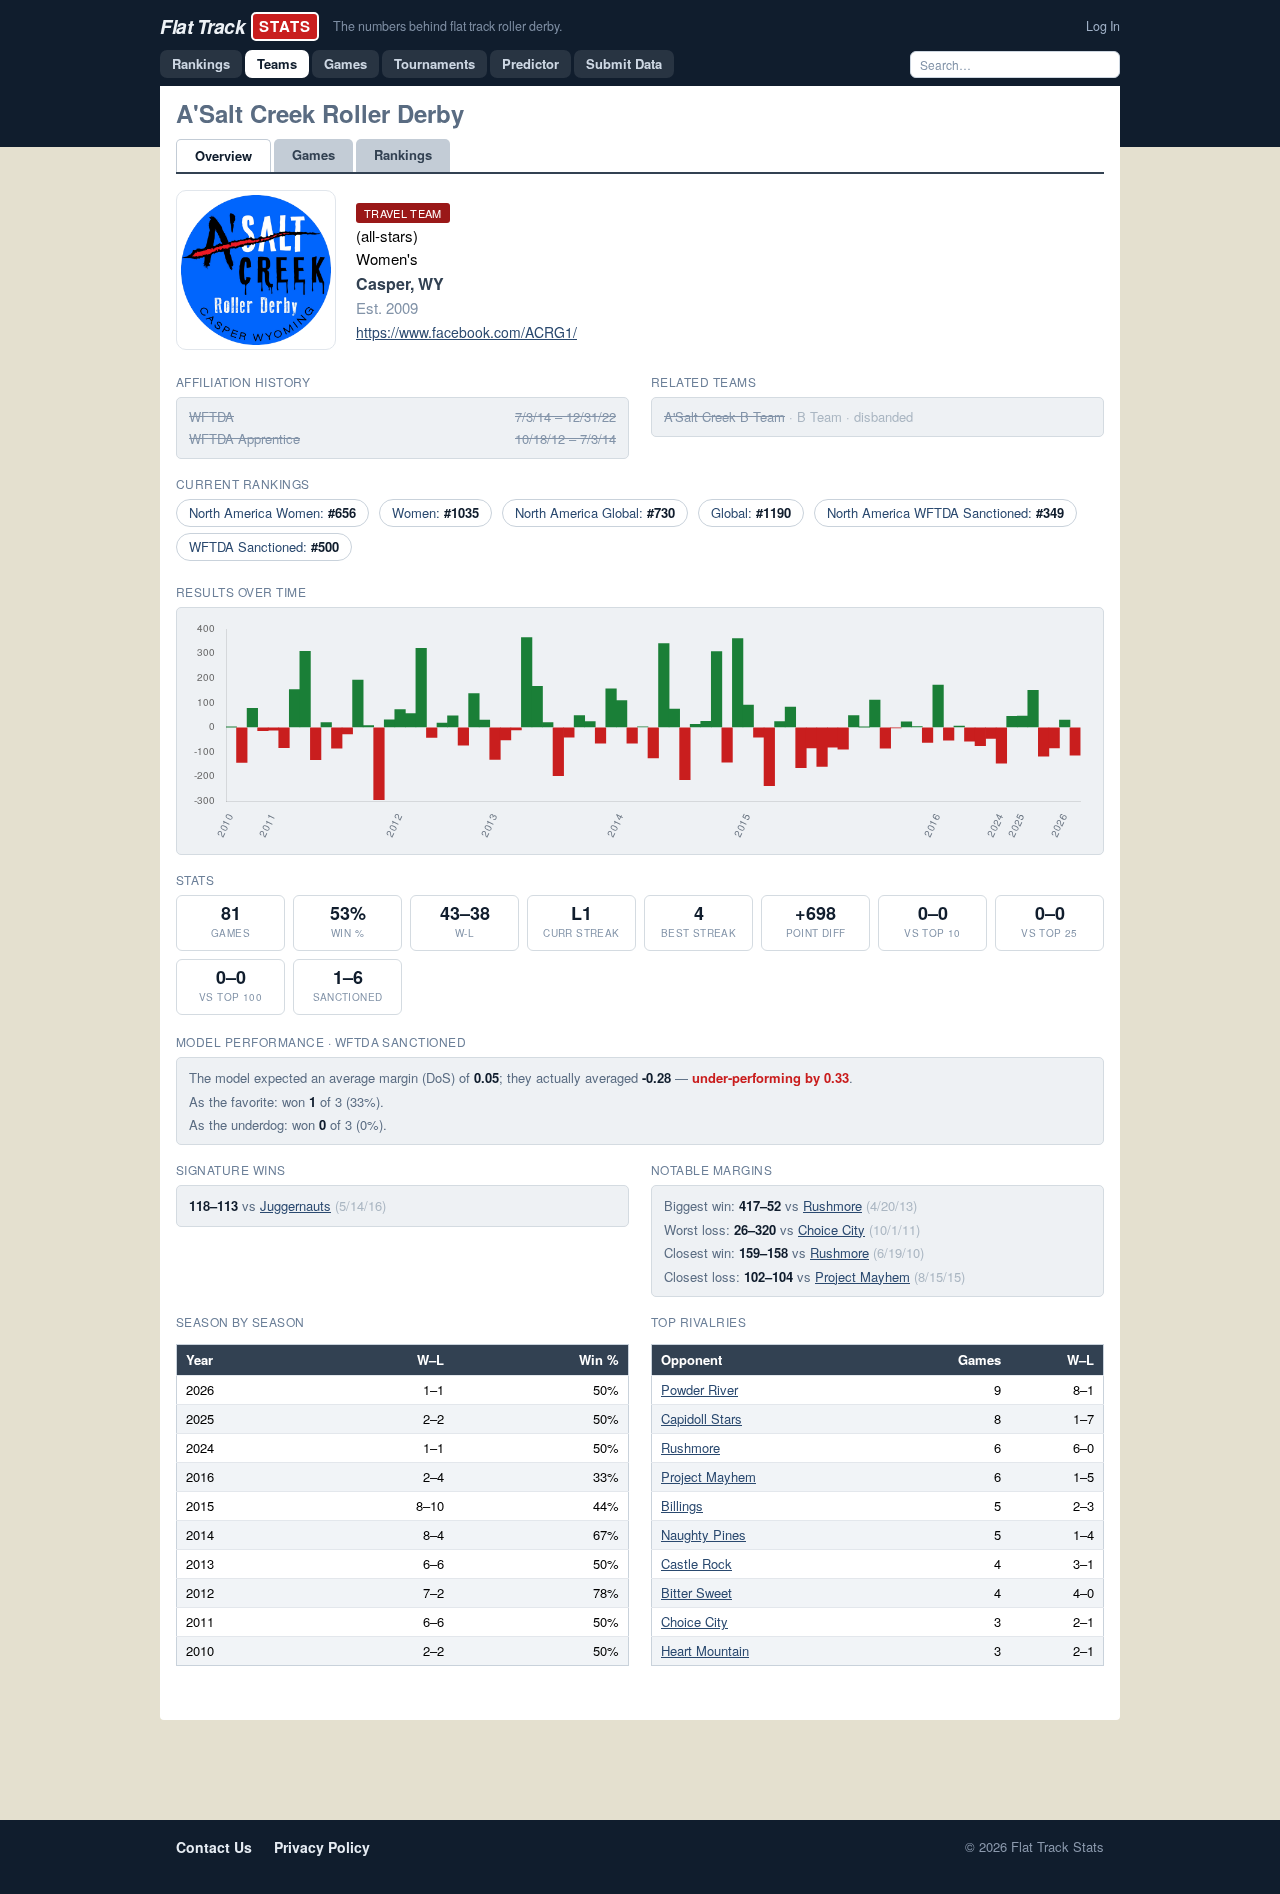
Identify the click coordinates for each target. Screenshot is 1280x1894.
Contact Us (214, 1847)
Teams (277, 63)
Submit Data (624, 63)
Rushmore (832, 1205)
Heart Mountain (705, 1650)
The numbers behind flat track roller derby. (447, 26)
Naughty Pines (703, 1534)
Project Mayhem (862, 1276)
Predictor (530, 63)
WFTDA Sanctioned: (264, 546)
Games (345, 63)
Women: (435, 512)
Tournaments (434, 63)
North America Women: (272, 512)
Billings (682, 1505)
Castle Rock (696, 1563)
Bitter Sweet (696, 1592)
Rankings (201, 63)
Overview (223, 155)
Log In (1103, 26)
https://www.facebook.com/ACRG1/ (466, 332)
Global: (751, 512)
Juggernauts (295, 1205)
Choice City (831, 1229)
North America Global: (595, 512)
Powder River (699, 1389)
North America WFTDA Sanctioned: (945, 512)
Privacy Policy (322, 1847)
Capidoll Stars (701, 1418)
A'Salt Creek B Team (724, 416)
